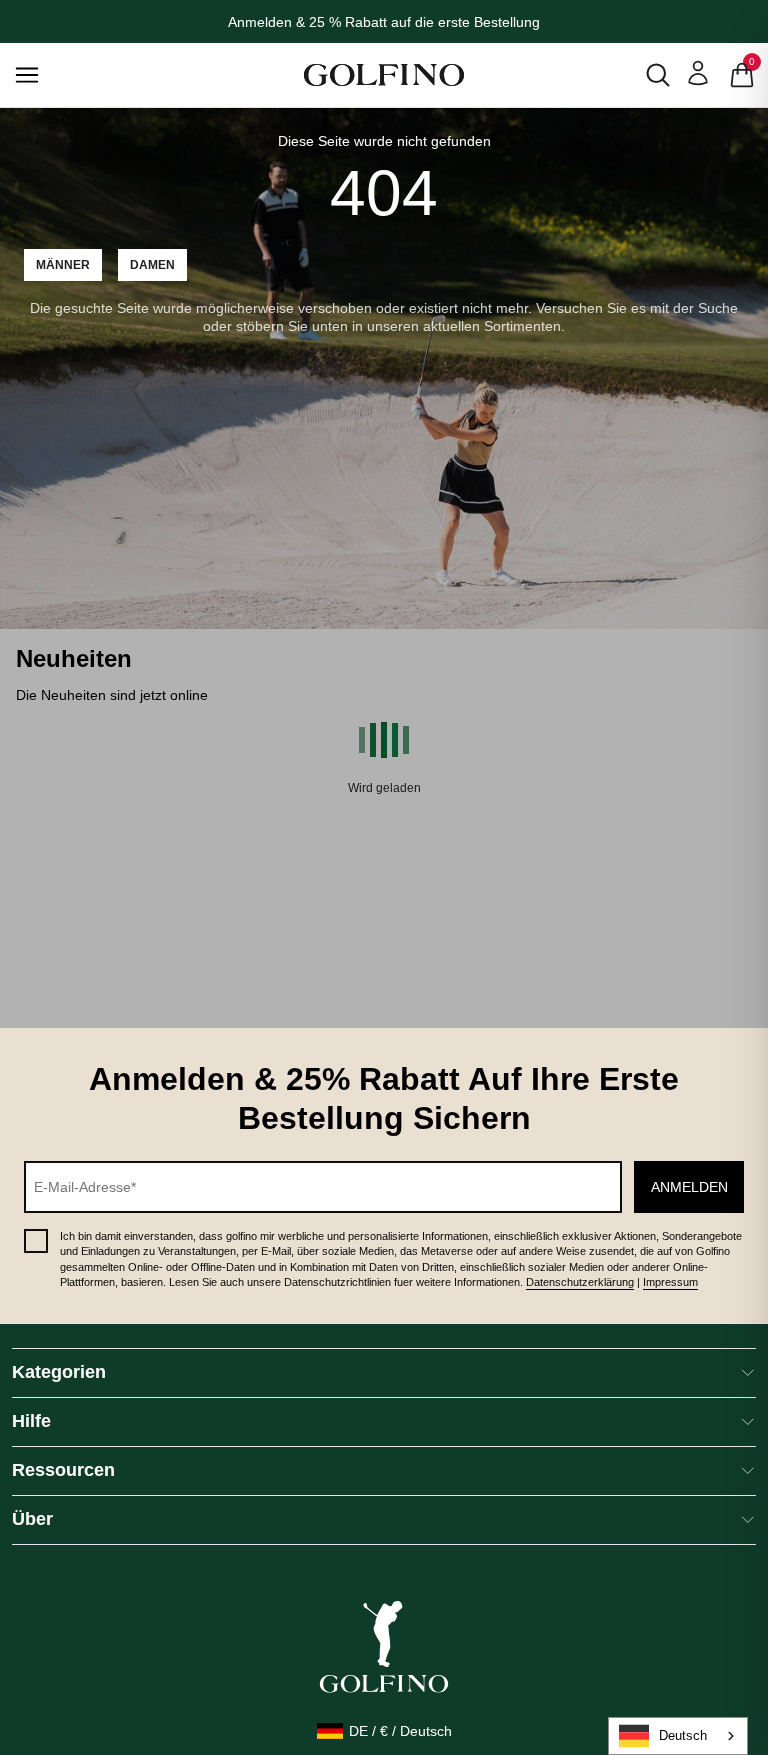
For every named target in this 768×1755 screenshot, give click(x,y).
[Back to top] (748, 1636)
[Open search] (658, 75)
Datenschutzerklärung (580, 1282)
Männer (63, 265)
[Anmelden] (698, 73)
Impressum (670, 1282)
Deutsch (683, 1735)
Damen (152, 265)
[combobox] (678, 1736)
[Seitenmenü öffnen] (49, 75)
